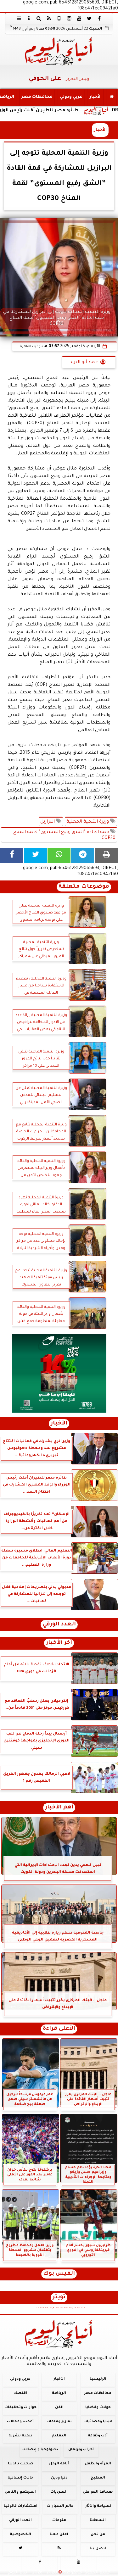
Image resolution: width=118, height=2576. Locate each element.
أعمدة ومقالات (20, 2422)
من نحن (98, 2535)
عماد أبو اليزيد (84, 363)
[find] (39, 18)
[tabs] (19, 18)
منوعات (59, 2520)
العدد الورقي (59, 1625)
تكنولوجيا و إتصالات (40, 2450)
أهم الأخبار (59, 1808)
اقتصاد (20, 2393)
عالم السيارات (60, 2506)
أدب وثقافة (98, 2436)
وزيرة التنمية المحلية (88, 822)
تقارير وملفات (59, 2422)
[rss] (49, 18)
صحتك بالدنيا (20, 2464)
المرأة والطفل (98, 2464)
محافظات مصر (37, 97)
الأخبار (96, 97)
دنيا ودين (59, 2478)
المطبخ (98, 2478)
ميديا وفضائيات (98, 2422)
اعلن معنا (59, 2535)
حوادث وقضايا (98, 2408)
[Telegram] (83, 855)
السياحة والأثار (99, 2506)
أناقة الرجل (59, 2464)
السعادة (98, 2520)
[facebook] (99, 18)
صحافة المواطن (98, 2492)
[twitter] (89, 18)
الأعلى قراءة (59, 2029)
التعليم (59, 2436)
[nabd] (59, 18)
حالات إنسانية (20, 2478)
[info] (29, 18)
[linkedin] (69, 18)
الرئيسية (98, 2379)
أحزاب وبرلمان (81, 2450)
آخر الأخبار (59, 1643)
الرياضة (59, 2393)
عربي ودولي (71, 97)
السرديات (59, 2492)
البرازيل (48, 822)
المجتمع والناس (20, 2492)
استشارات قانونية (20, 2506)
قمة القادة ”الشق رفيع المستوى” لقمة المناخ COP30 (64, 835)
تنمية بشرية (20, 2436)
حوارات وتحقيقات (20, 2408)
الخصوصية (20, 2535)
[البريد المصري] (59, 1374)
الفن (59, 2408)
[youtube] (79, 18)
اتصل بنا (98, 2549)
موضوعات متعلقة (84, 887)
